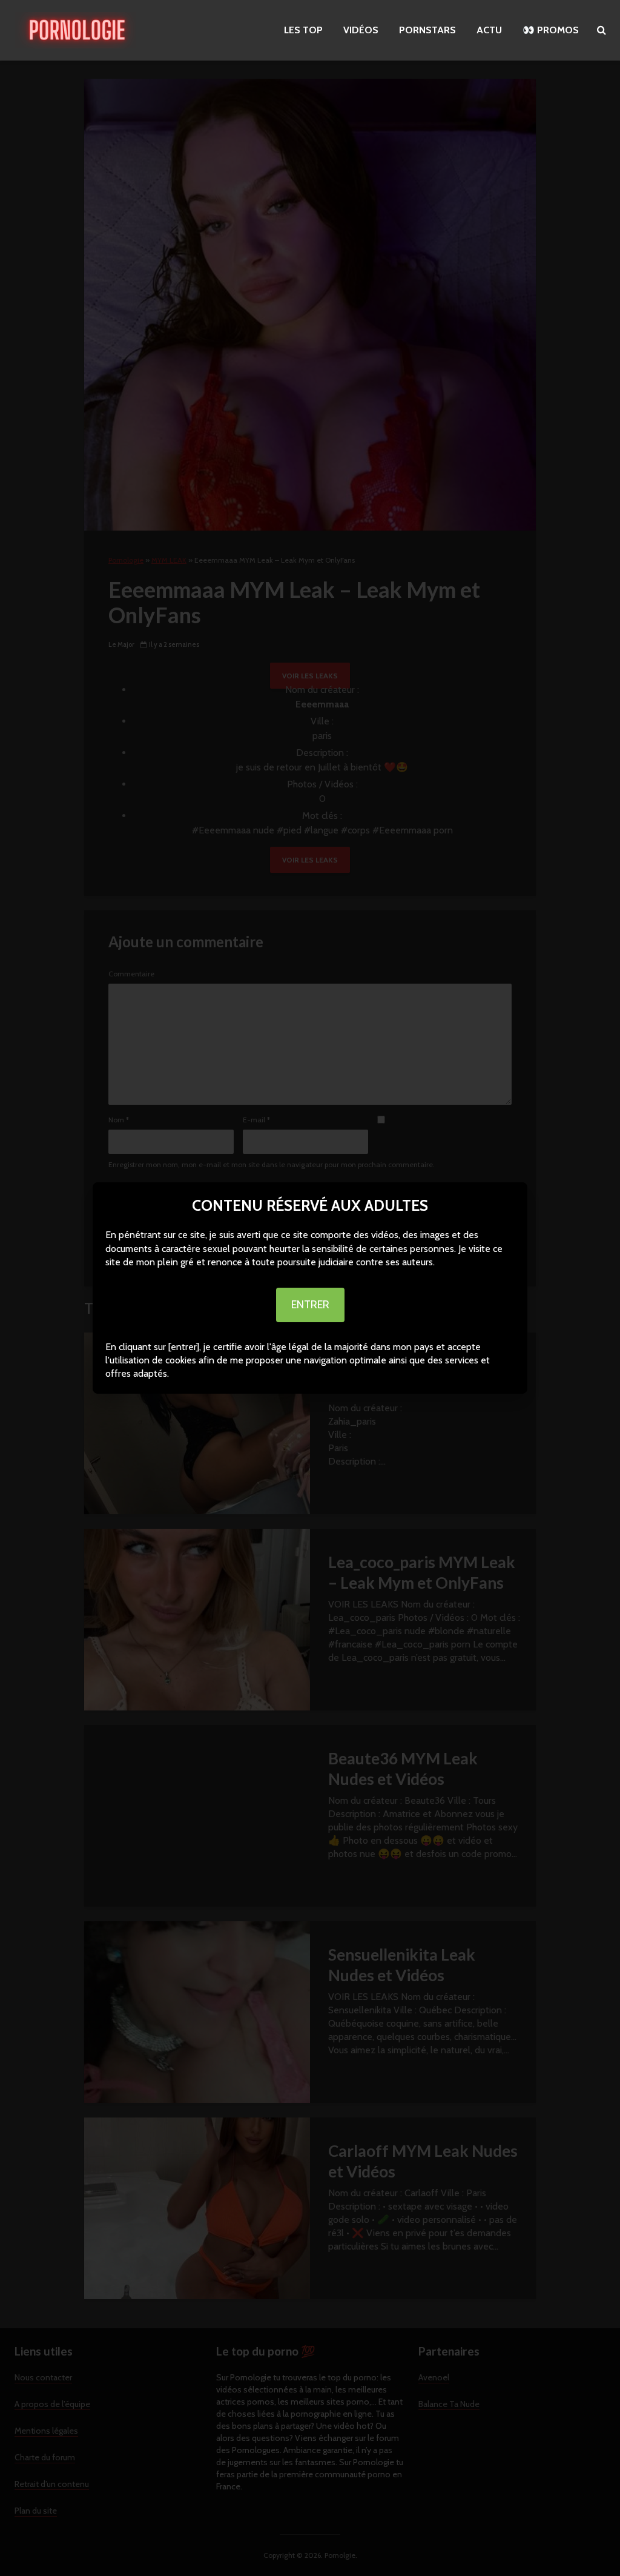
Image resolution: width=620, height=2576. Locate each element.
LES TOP (303, 30)
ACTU (489, 30)
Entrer (310, 1305)
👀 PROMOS (551, 30)
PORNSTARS (427, 30)
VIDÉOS (361, 30)
